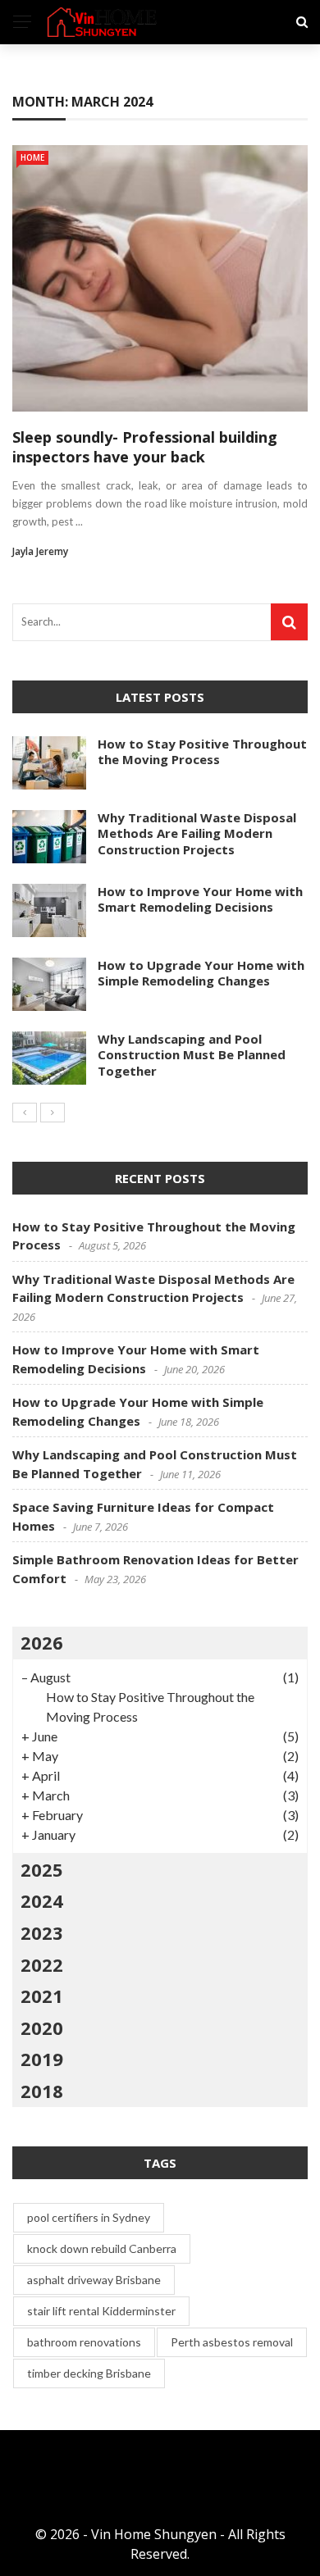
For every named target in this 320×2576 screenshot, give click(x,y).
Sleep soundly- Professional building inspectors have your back (145, 446)
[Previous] (25, 1113)
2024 (42, 1900)
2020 (42, 2028)
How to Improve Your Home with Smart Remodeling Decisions (200, 899)
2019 (42, 2059)
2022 (42, 1964)
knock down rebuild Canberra (102, 2248)
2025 (42, 1869)
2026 (42, 1642)
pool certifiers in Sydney (89, 2217)
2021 (42, 1996)
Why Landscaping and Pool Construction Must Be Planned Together (192, 1055)
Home (32, 157)
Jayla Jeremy (40, 551)
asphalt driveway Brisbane (94, 2280)
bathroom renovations (84, 2342)
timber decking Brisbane (89, 2373)
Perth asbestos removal (232, 2342)
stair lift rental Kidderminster (101, 2311)
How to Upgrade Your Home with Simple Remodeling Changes (201, 973)
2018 (42, 2091)
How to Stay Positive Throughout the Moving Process (202, 752)
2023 (42, 1932)
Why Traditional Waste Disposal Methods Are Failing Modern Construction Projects (197, 833)
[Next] (53, 1113)
